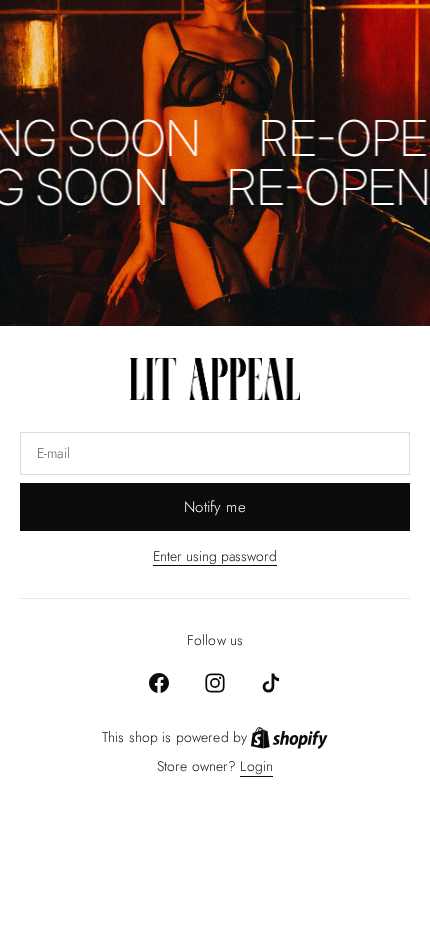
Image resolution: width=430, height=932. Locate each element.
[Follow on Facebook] (159, 683)
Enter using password (215, 556)
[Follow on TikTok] (271, 683)
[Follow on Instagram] (215, 683)
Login (256, 766)
